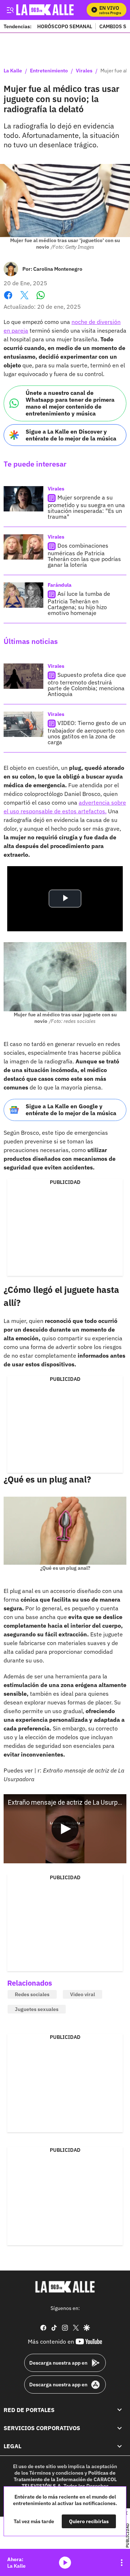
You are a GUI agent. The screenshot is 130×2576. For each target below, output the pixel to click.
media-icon (65, 2563)
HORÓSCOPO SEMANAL (65, 26)
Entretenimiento (49, 71)
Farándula (60, 585)
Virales (84, 71)
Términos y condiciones (56, 2473)
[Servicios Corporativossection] (120, 2428)
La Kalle (13, 71)
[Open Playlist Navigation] (122, 2563)
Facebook (8, 300)
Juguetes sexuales (37, 2009)
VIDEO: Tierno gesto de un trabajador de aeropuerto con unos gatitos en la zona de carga (87, 732)
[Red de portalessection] (120, 2410)
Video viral (83, 1994)
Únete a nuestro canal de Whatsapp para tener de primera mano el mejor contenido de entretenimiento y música (70, 403)
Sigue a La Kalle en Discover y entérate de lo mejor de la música (71, 435)
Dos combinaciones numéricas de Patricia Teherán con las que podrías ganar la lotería (84, 555)
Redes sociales (32, 1994)
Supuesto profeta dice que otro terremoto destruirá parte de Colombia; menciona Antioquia (87, 684)
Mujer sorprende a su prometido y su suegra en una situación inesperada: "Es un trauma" (86, 507)
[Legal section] (120, 2446)
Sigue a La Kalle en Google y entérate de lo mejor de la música (71, 1110)
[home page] (65, 2287)
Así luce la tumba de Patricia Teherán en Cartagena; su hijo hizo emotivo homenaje (79, 603)
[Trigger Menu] (10, 10)
